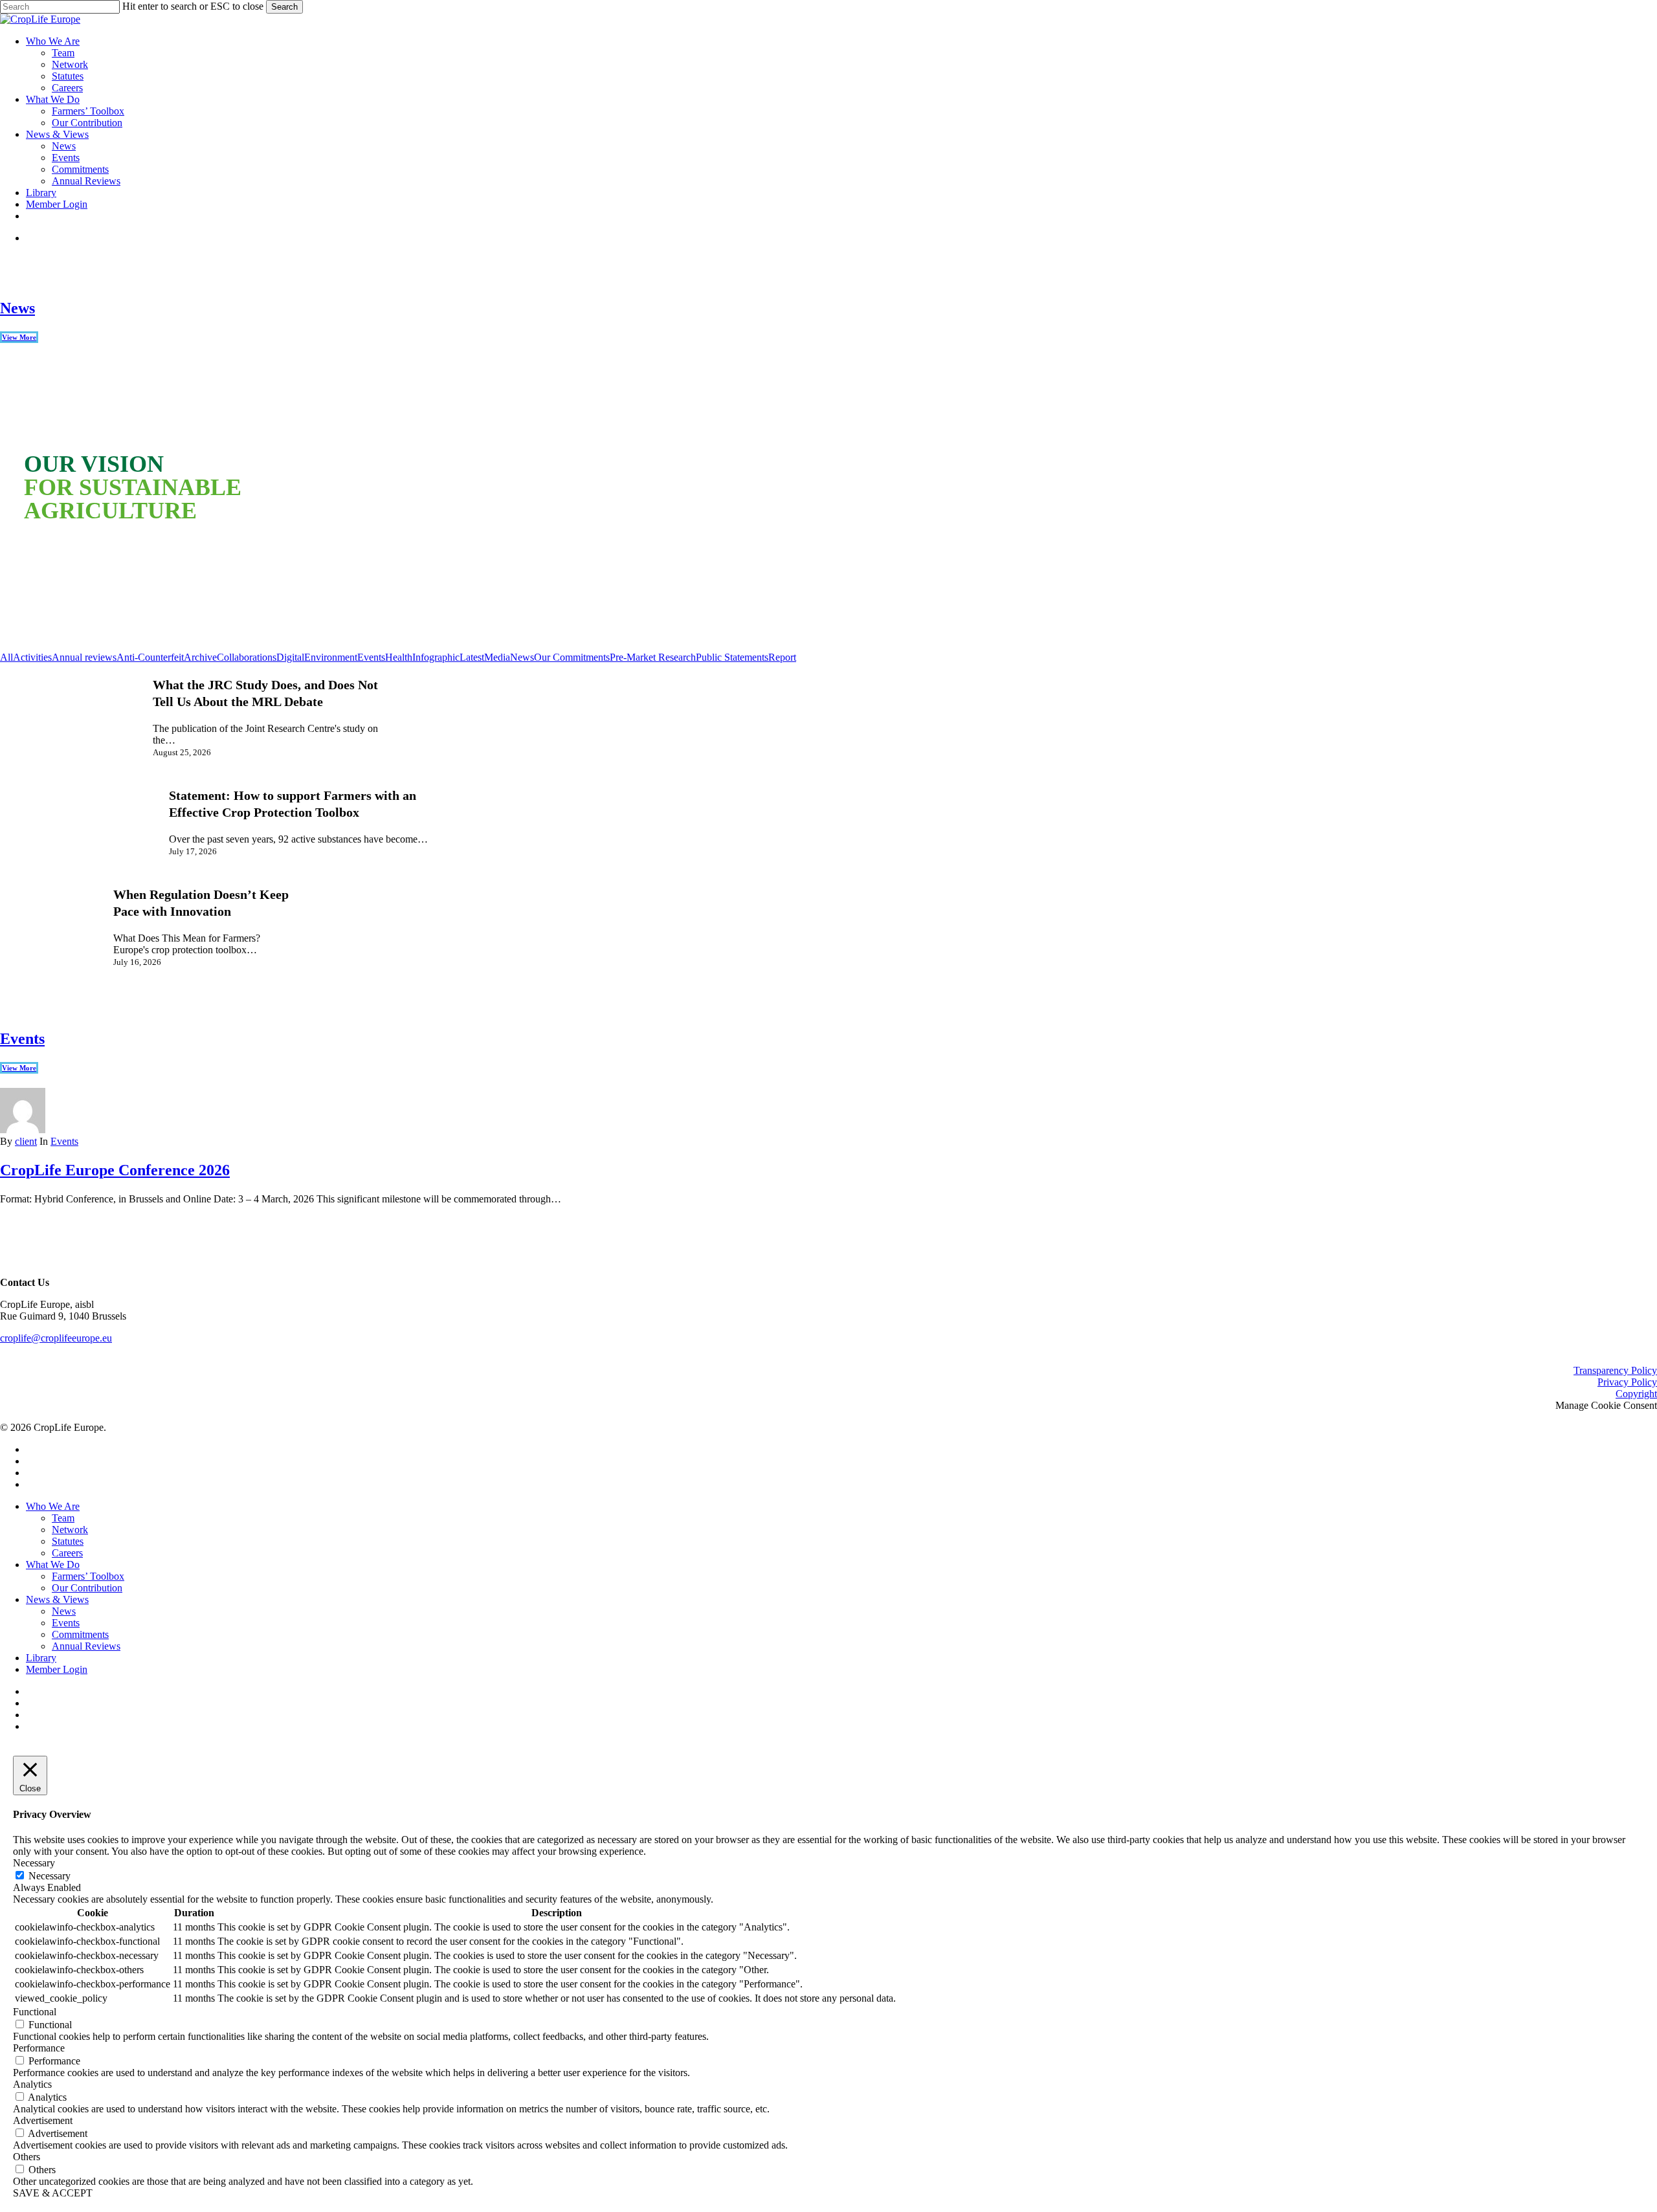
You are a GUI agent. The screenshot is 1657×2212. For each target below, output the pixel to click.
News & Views (57, 1599)
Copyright (1636, 1394)
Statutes (68, 1541)
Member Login (57, 1669)
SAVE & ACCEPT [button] (53, 2193)
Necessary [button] (34, 1863)
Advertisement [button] (43, 2120)
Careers (67, 1553)
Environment (331, 657)
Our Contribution (87, 1588)
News (17, 308)
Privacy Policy (1627, 1382)
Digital (290, 657)
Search (284, 7)
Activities (32, 657)
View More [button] (19, 337)
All (6, 657)
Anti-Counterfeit (150, 657)
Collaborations (247, 657)
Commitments (80, 1634)
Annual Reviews (86, 1646)
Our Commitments (572, 657)
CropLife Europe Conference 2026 (115, 1170)
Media (497, 657)
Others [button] (27, 2157)
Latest (472, 657)
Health (399, 657)
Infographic (436, 657)
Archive (200, 657)
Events (371, 657)
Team (63, 1518)
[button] (47, 528)
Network (70, 1530)
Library (41, 1658)
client (26, 1141)
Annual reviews (84, 657)
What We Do (53, 1565)
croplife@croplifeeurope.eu (56, 1338)
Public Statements (732, 657)
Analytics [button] (32, 2084)
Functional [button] (35, 2012)
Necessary (50, 1876)
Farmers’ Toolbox (88, 1576)
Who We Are (53, 1506)
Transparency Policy (1615, 1370)
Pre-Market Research (653, 657)
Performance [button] (39, 2048)
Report (782, 657)
